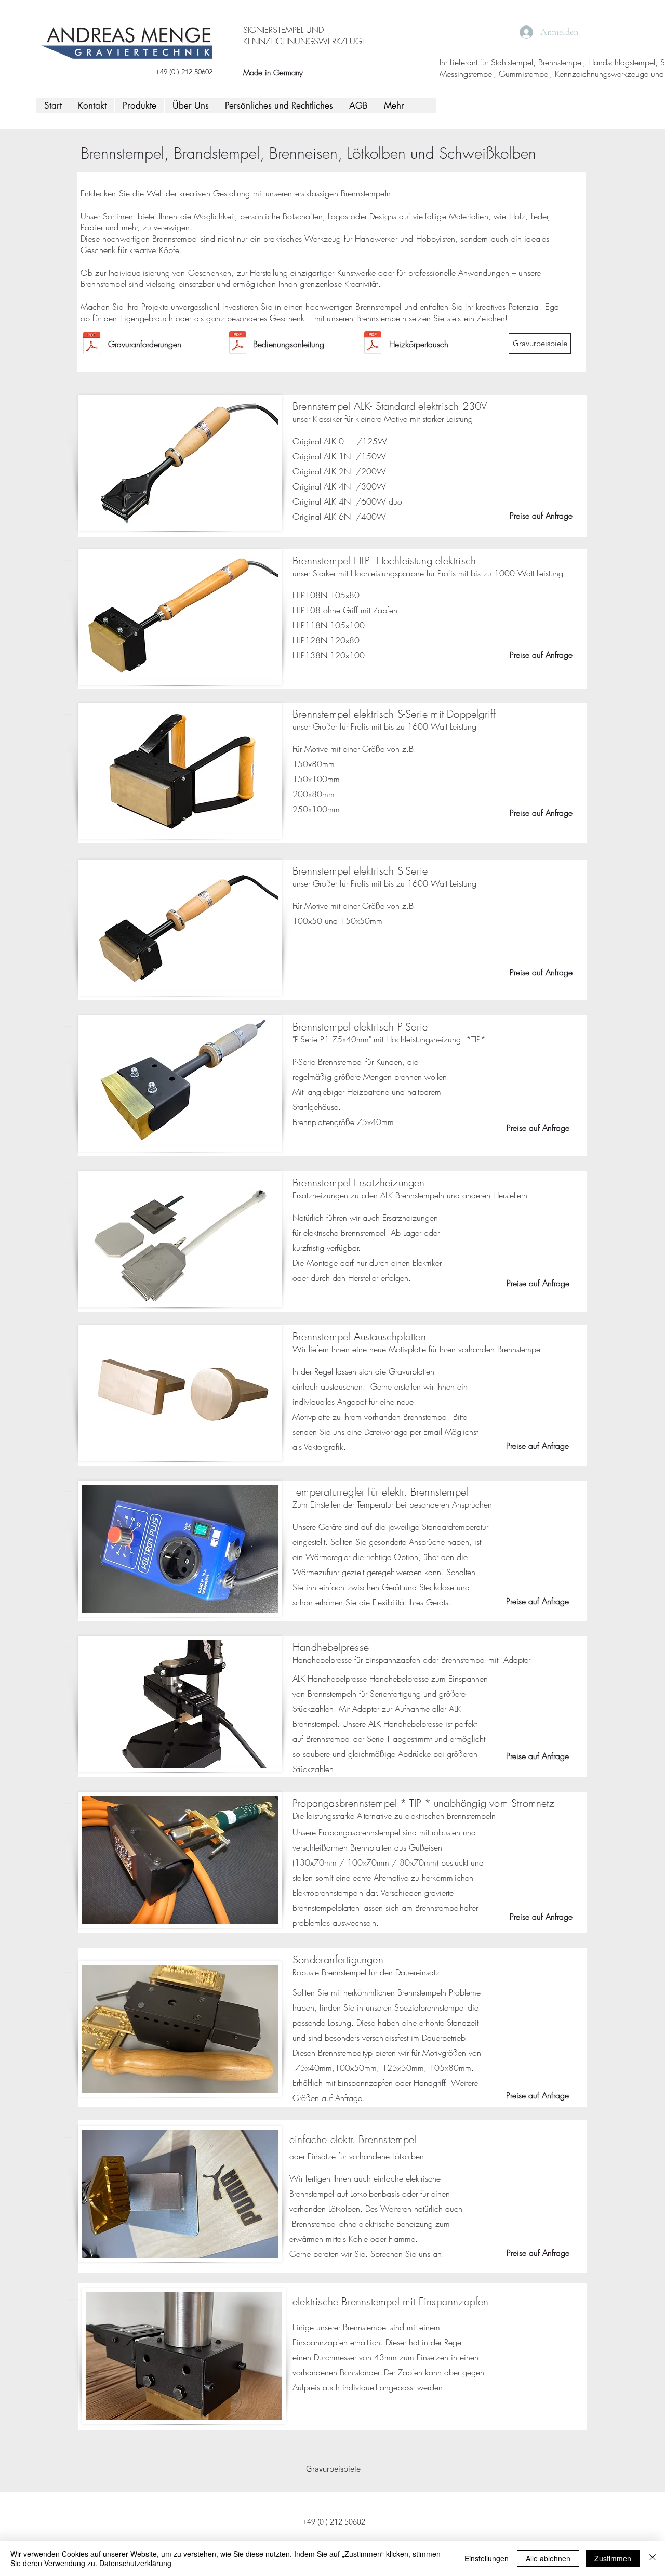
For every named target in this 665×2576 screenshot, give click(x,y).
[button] (139, 105)
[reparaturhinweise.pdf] (373, 344)
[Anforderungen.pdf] (92, 344)
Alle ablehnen (548, 2558)
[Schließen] (653, 2558)
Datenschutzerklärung (135, 2563)
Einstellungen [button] (487, 2558)
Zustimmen (613, 2558)
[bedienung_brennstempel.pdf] (238, 344)
